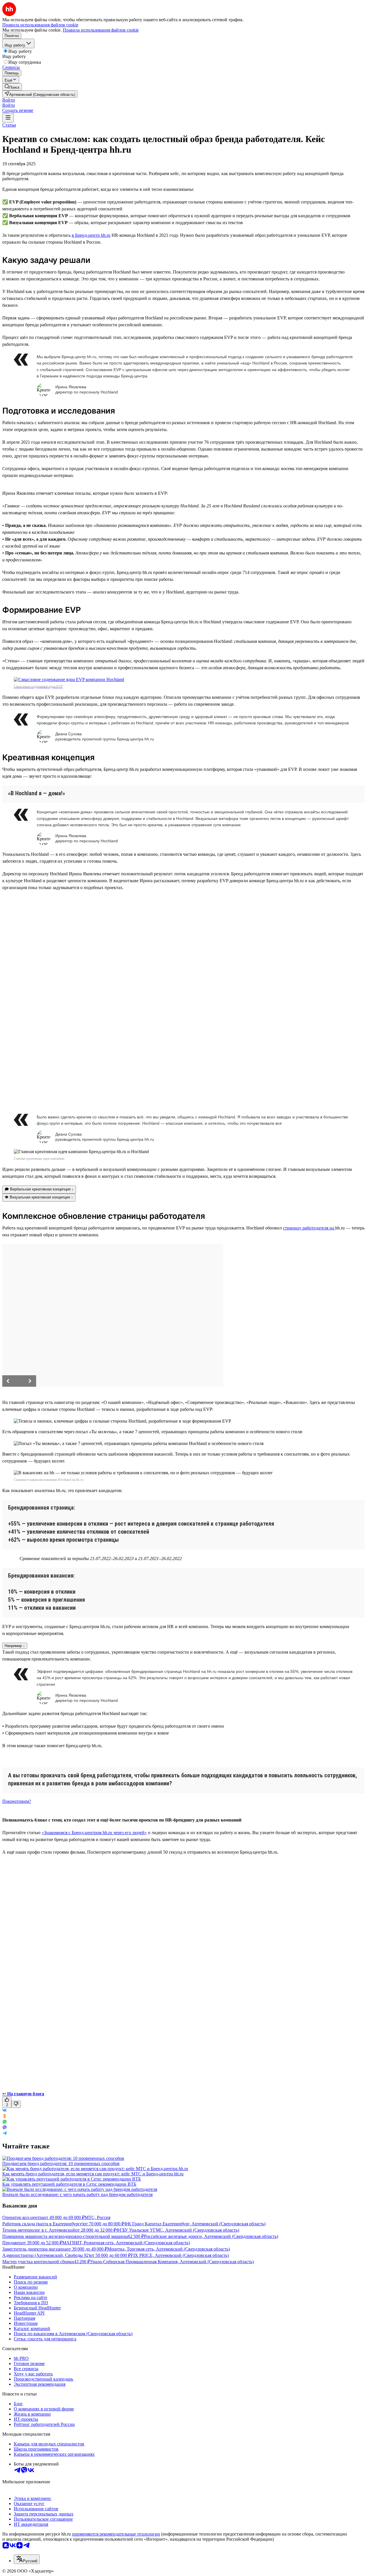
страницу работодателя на (309, 1228)
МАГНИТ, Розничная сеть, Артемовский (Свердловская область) (126, 2243)
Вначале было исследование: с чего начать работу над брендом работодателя (77, 2194)
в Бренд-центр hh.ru (91, 235)
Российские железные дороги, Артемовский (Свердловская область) (211, 2236)
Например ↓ (15, 1646)
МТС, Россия (97, 2217)
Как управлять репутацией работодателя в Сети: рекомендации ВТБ (69, 2184)
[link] (12, 87)
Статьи (9, 125)
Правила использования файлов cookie (101, 30)
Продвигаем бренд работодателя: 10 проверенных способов (61, 2163)
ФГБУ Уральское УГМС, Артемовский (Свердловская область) (178, 2230)
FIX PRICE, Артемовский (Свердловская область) (180, 2255)
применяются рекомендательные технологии (116, 2534)
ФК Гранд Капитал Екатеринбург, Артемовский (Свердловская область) (195, 2224)
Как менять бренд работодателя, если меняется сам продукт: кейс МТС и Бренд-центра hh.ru (93, 2174)
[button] (9, 100)
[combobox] (27, 2559)
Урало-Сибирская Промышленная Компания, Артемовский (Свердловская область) (172, 2262)
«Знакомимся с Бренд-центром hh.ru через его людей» (94, 1833)
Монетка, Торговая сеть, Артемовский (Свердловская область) (169, 2249)
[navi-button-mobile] (8, 118)
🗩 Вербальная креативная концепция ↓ (39, 1189)
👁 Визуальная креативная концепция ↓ (39, 1197)
